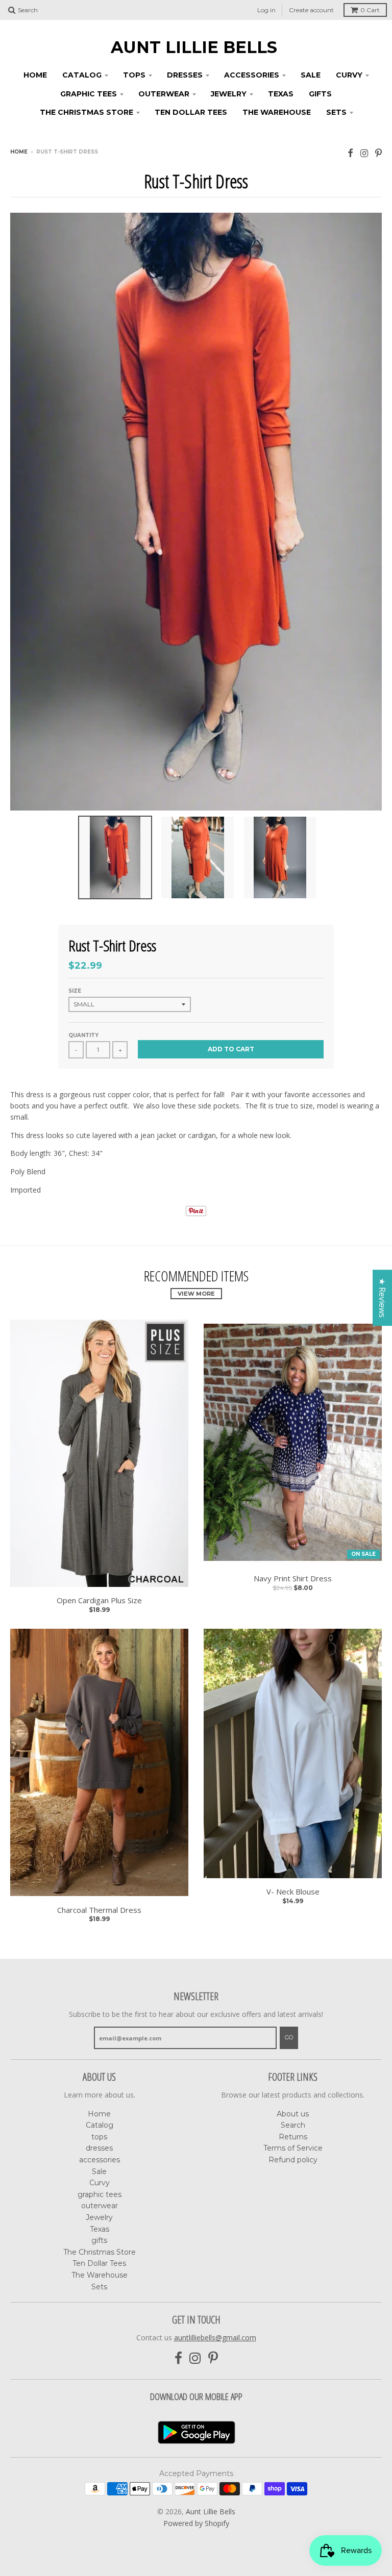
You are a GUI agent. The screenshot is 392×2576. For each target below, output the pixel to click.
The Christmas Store (87, 112)
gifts (320, 94)
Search (293, 2125)
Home (35, 75)
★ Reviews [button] (382, 1298)
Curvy (349, 75)
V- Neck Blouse (293, 1892)
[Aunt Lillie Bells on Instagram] (364, 153)
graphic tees (89, 94)
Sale (311, 75)
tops (134, 75)
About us (293, 2114)
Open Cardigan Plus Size (99, 1600)
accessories (252, 75)
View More (196, 1294)
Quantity (83, 1035)
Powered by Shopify (196, 2523)
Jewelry (229, 94)
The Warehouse (277, 112)
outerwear (164, 94)
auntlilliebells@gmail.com (215, 2338)
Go (289, 2037)
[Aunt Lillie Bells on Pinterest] (378, 153)
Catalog (82, 75)
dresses (185, 75)
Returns (293, 2137)
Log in (266, 10)
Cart (370, 10)
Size (75, 991)
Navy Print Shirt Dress (293, 1579)
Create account (311, 10)
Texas (281, 94)
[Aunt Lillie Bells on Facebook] (350, 153)
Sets (336, 112)
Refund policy (293, 2160)
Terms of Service (293, 2148)
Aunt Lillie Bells (194, 47)
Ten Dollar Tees (191, 112)
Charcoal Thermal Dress (99, 1910)
